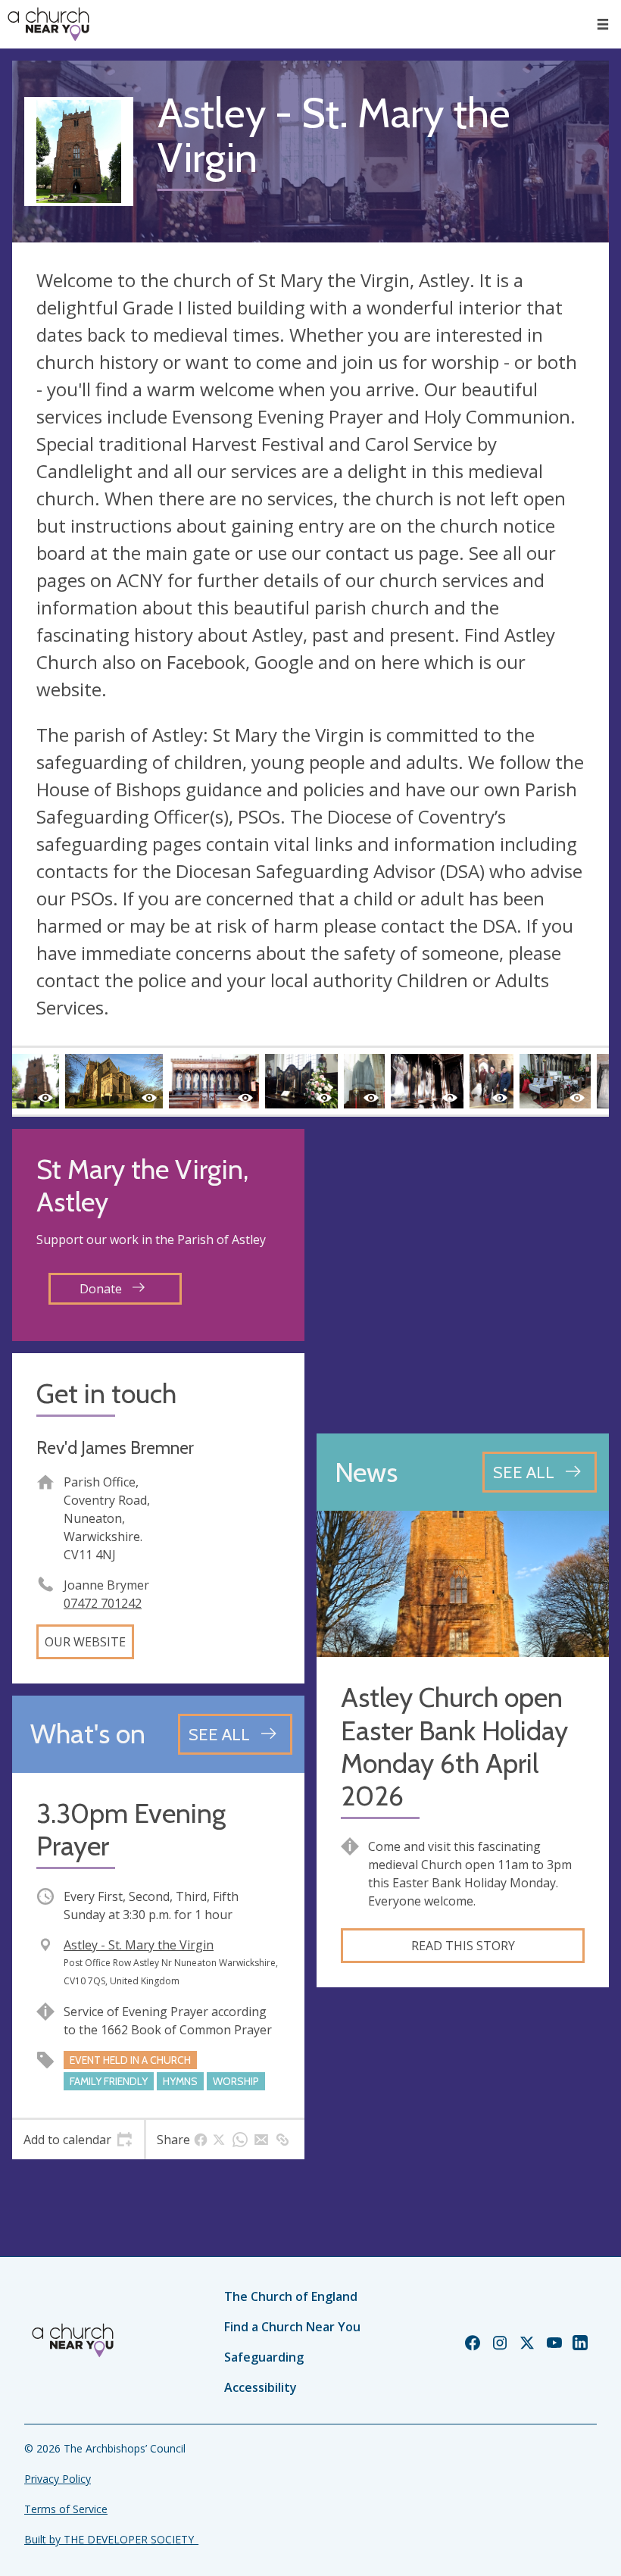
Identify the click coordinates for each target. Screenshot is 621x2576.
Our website (85, 1642)
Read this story (463, 1946)
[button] (603, 24)
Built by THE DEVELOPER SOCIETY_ (111, 2539)
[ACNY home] (48, 24)
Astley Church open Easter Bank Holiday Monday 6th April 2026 (454, 1747)
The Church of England (291, 2296)
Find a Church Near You (292, 2327)
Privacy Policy (58, 2479)
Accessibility (261, 2387)
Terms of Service (66, 2509)
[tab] (78, 2140)
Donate (102, 1289)
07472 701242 (103, 1603)
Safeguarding (264, 2357)
